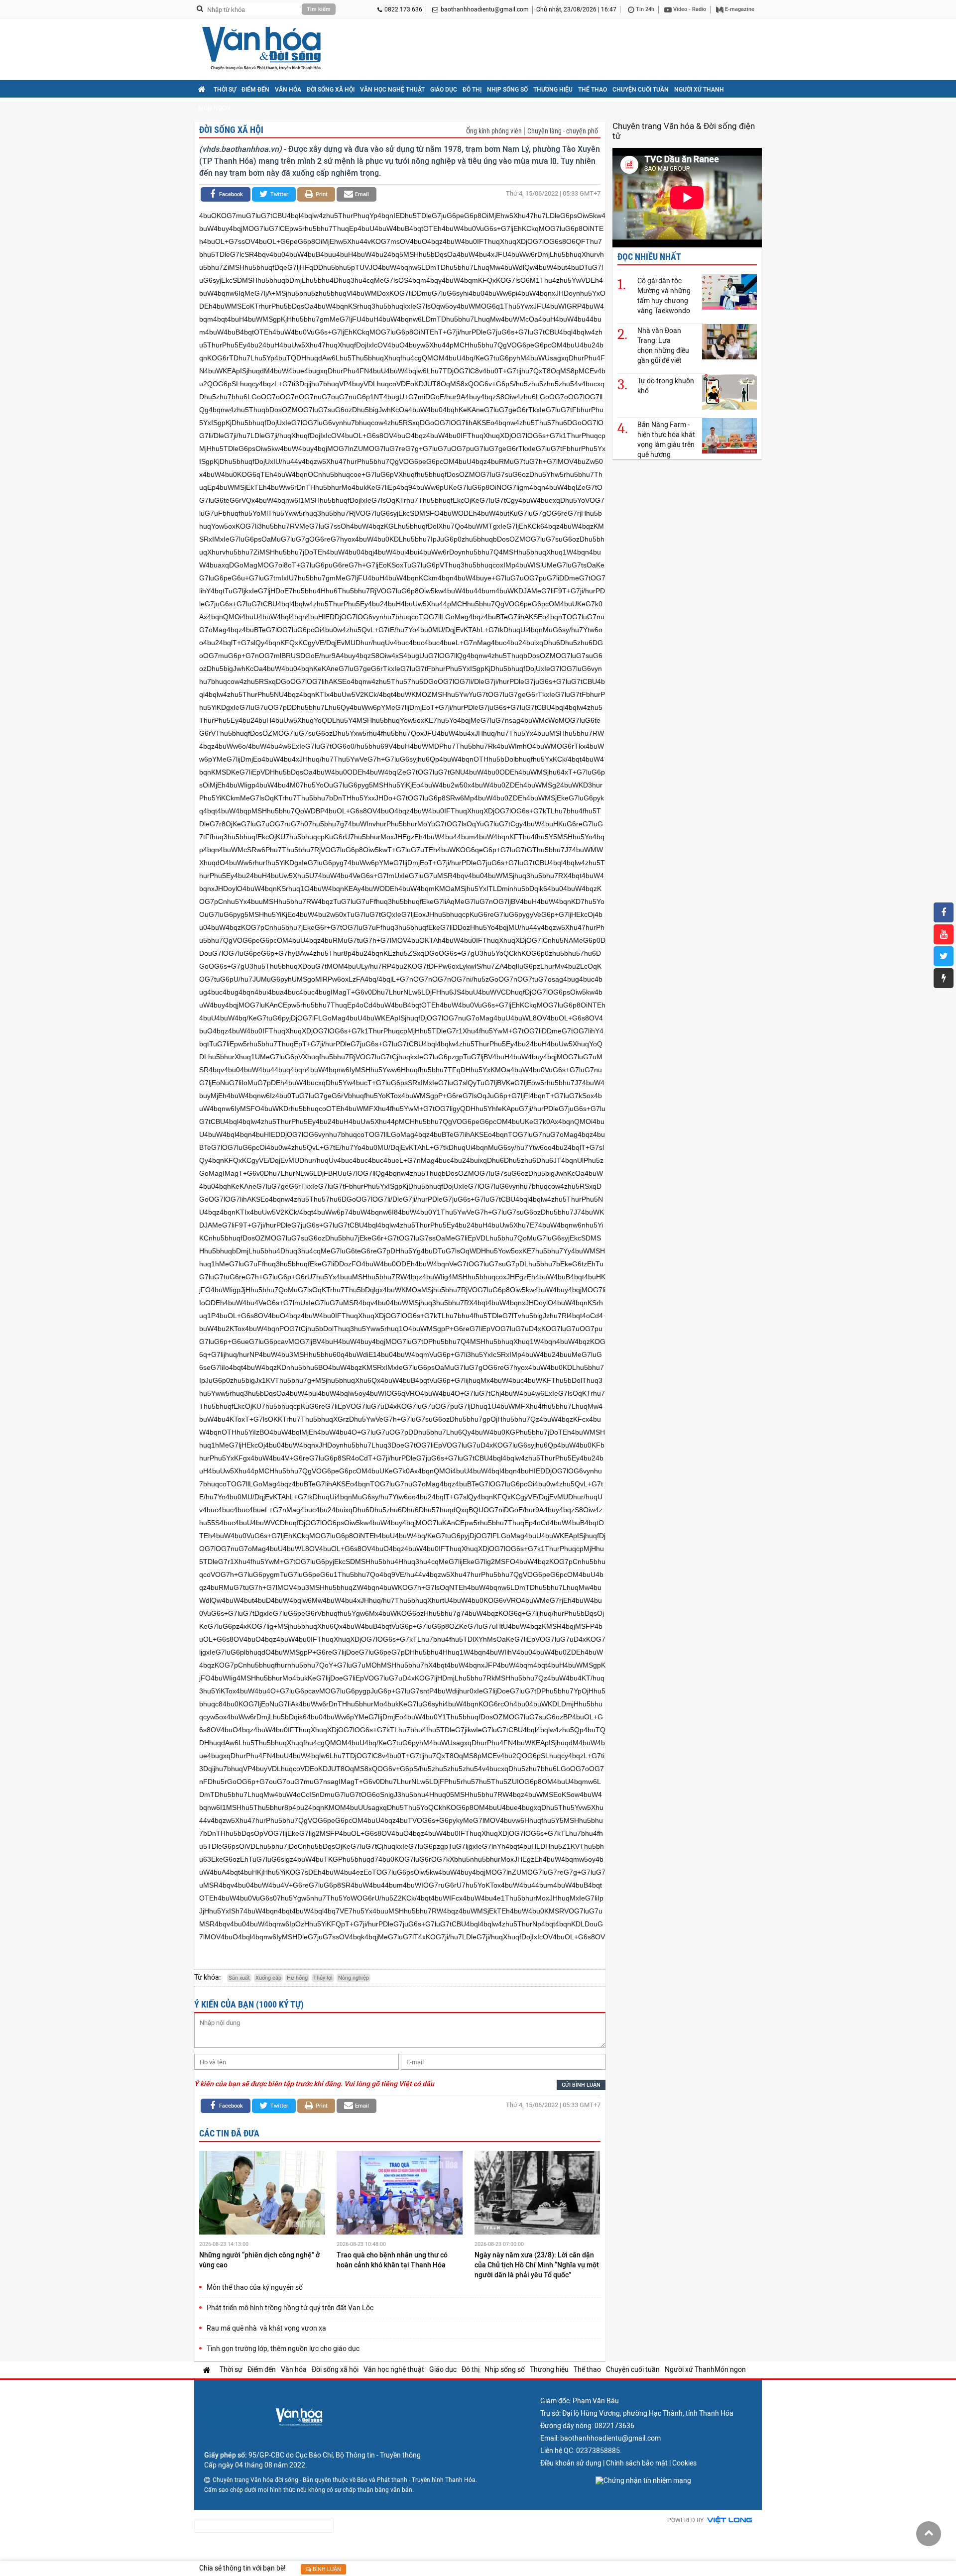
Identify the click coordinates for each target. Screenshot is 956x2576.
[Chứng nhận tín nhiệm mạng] (643, 2480)
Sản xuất (239, 1978)
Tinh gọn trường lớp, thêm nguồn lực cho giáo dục (283, 2349)
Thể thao (593, 90)
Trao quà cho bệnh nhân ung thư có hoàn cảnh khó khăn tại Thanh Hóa (392, 2260)
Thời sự (225, 90)
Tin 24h (644, 9)
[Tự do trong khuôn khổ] (729, 392)
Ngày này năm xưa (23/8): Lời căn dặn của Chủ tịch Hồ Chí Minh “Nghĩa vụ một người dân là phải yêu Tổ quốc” (537, 2265)
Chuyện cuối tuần (641, 90)
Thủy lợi (323, 1978)
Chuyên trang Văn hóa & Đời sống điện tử (684, 131)
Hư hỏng (297, 1978)
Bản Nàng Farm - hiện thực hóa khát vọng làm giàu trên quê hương (666, 440)
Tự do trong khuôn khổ (666, 386)
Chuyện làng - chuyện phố (563, 131)
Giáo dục (444, 90)
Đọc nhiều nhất (649, 257)
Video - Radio (689, 9)
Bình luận (326, 2569)
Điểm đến (255, 90)
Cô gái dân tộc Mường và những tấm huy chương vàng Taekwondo (664, 296)
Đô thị (472, 90)
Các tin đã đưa (229, 2133)
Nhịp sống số (507, 90)
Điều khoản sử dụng (571, 2463)
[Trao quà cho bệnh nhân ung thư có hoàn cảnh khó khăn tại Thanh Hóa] (399, 2194)
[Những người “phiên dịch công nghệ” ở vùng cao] (262, 2194)
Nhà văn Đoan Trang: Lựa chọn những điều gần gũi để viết (663, 345)
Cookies (684, 2463)
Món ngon (214, 108)
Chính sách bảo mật (637, 2463)
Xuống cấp (268, 1978)
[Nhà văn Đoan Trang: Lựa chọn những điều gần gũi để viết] (729, 341)
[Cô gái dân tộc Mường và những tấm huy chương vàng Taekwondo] (729, 291)
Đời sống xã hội (331, 90)
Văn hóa (288, 90)
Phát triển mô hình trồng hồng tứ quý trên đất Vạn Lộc (290, 2308)
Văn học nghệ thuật (392, 90)
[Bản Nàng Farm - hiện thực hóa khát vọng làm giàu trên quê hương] (729, 435)
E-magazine (739, 9)
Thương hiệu (553, 90)
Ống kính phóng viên (494, 131)
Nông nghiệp (354, 1978)
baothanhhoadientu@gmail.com (485, 9)
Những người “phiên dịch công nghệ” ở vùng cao (259, 2260)
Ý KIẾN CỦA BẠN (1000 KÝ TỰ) (249, 2004)
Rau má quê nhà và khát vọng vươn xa (266, 2328)
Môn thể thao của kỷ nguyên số (255, 2287)
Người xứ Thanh (699, 90)
